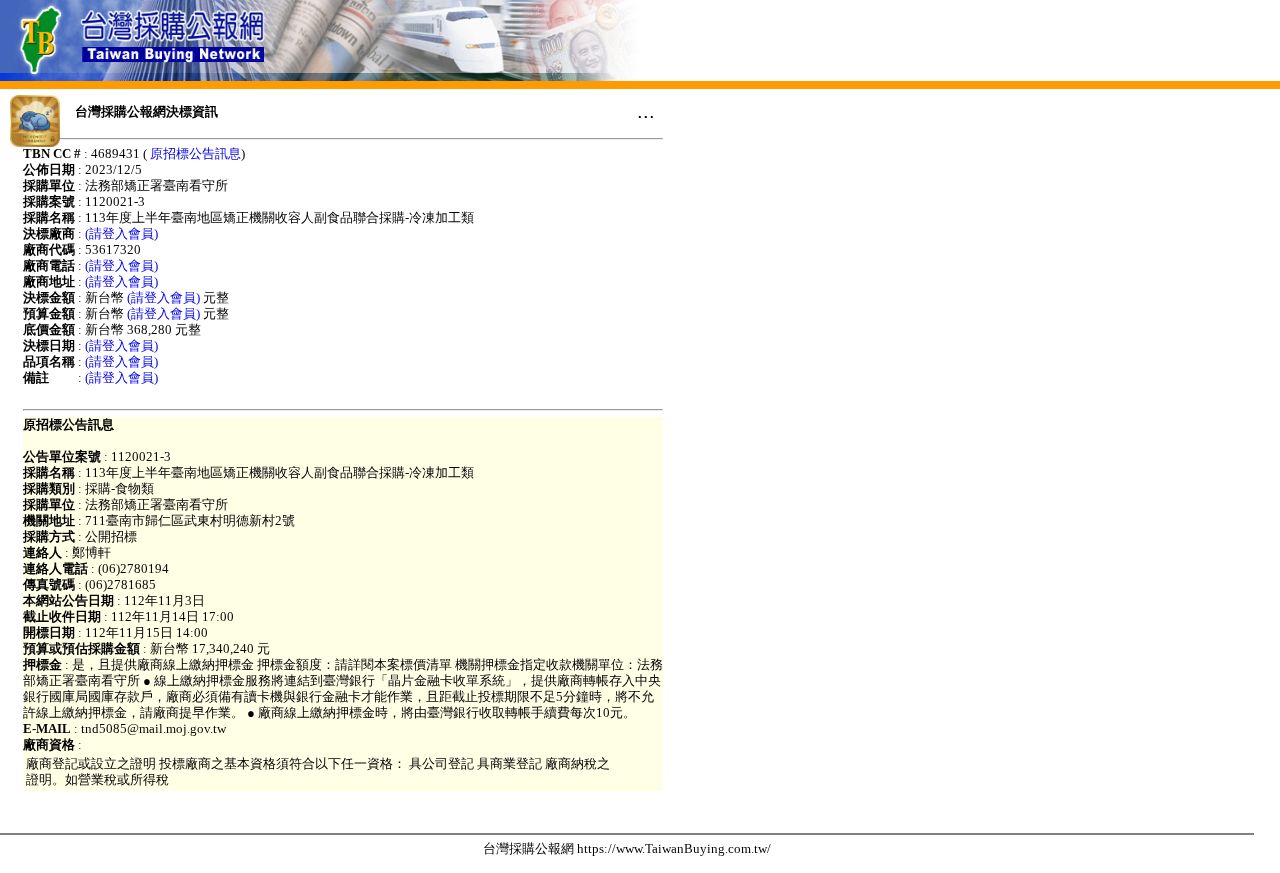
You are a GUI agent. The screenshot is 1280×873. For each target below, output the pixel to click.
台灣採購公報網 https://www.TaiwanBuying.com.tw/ (627, 848)
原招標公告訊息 (195, 153)
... (646, 111)
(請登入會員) (121, 233)
